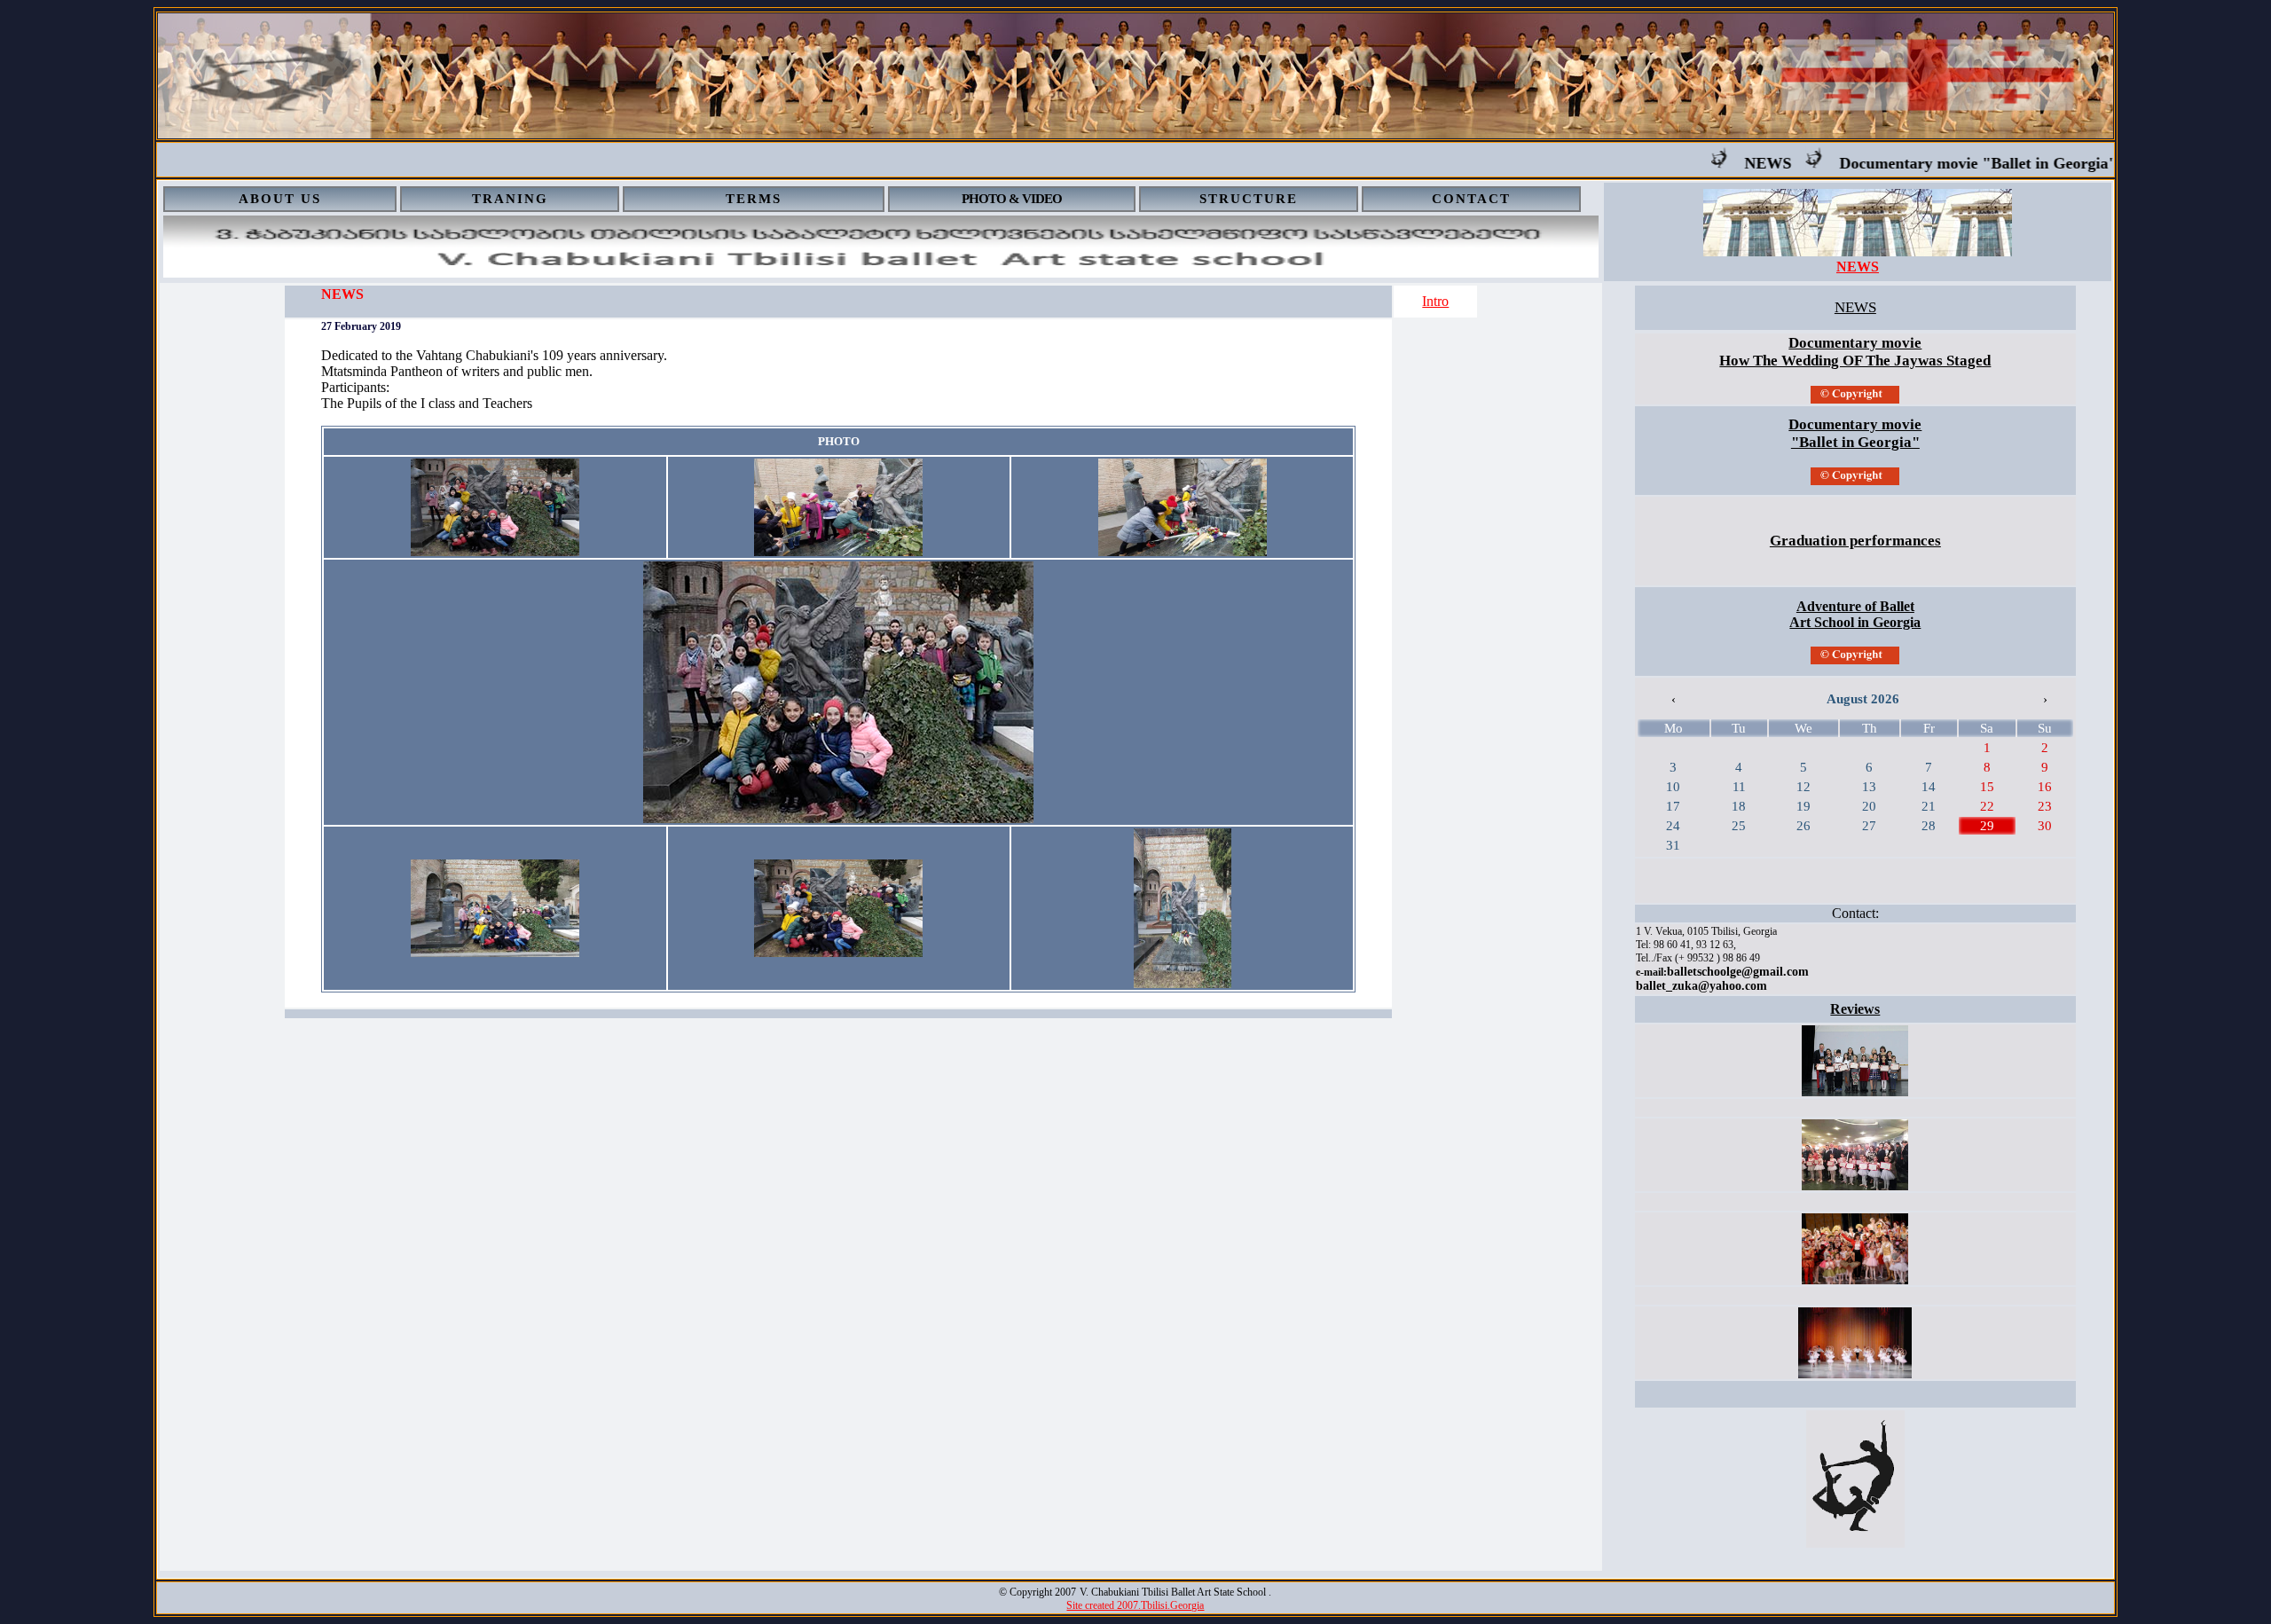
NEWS (1727, 163)
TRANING (510, 199)
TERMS (754, 199)
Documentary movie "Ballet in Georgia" (1937, 163)
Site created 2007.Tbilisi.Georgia (1135, 1605)
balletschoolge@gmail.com (1738, 972)
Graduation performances (1855, 541)
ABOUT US (280, 199)
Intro (1435, 301)
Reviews (1855, 1009)
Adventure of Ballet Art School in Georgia (1855, 614)
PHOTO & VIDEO (1012, 199)
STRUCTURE (1249, 199)
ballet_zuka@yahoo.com (1701, 986)
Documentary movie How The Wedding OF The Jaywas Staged (1855, 352)
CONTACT (1471, 199)
